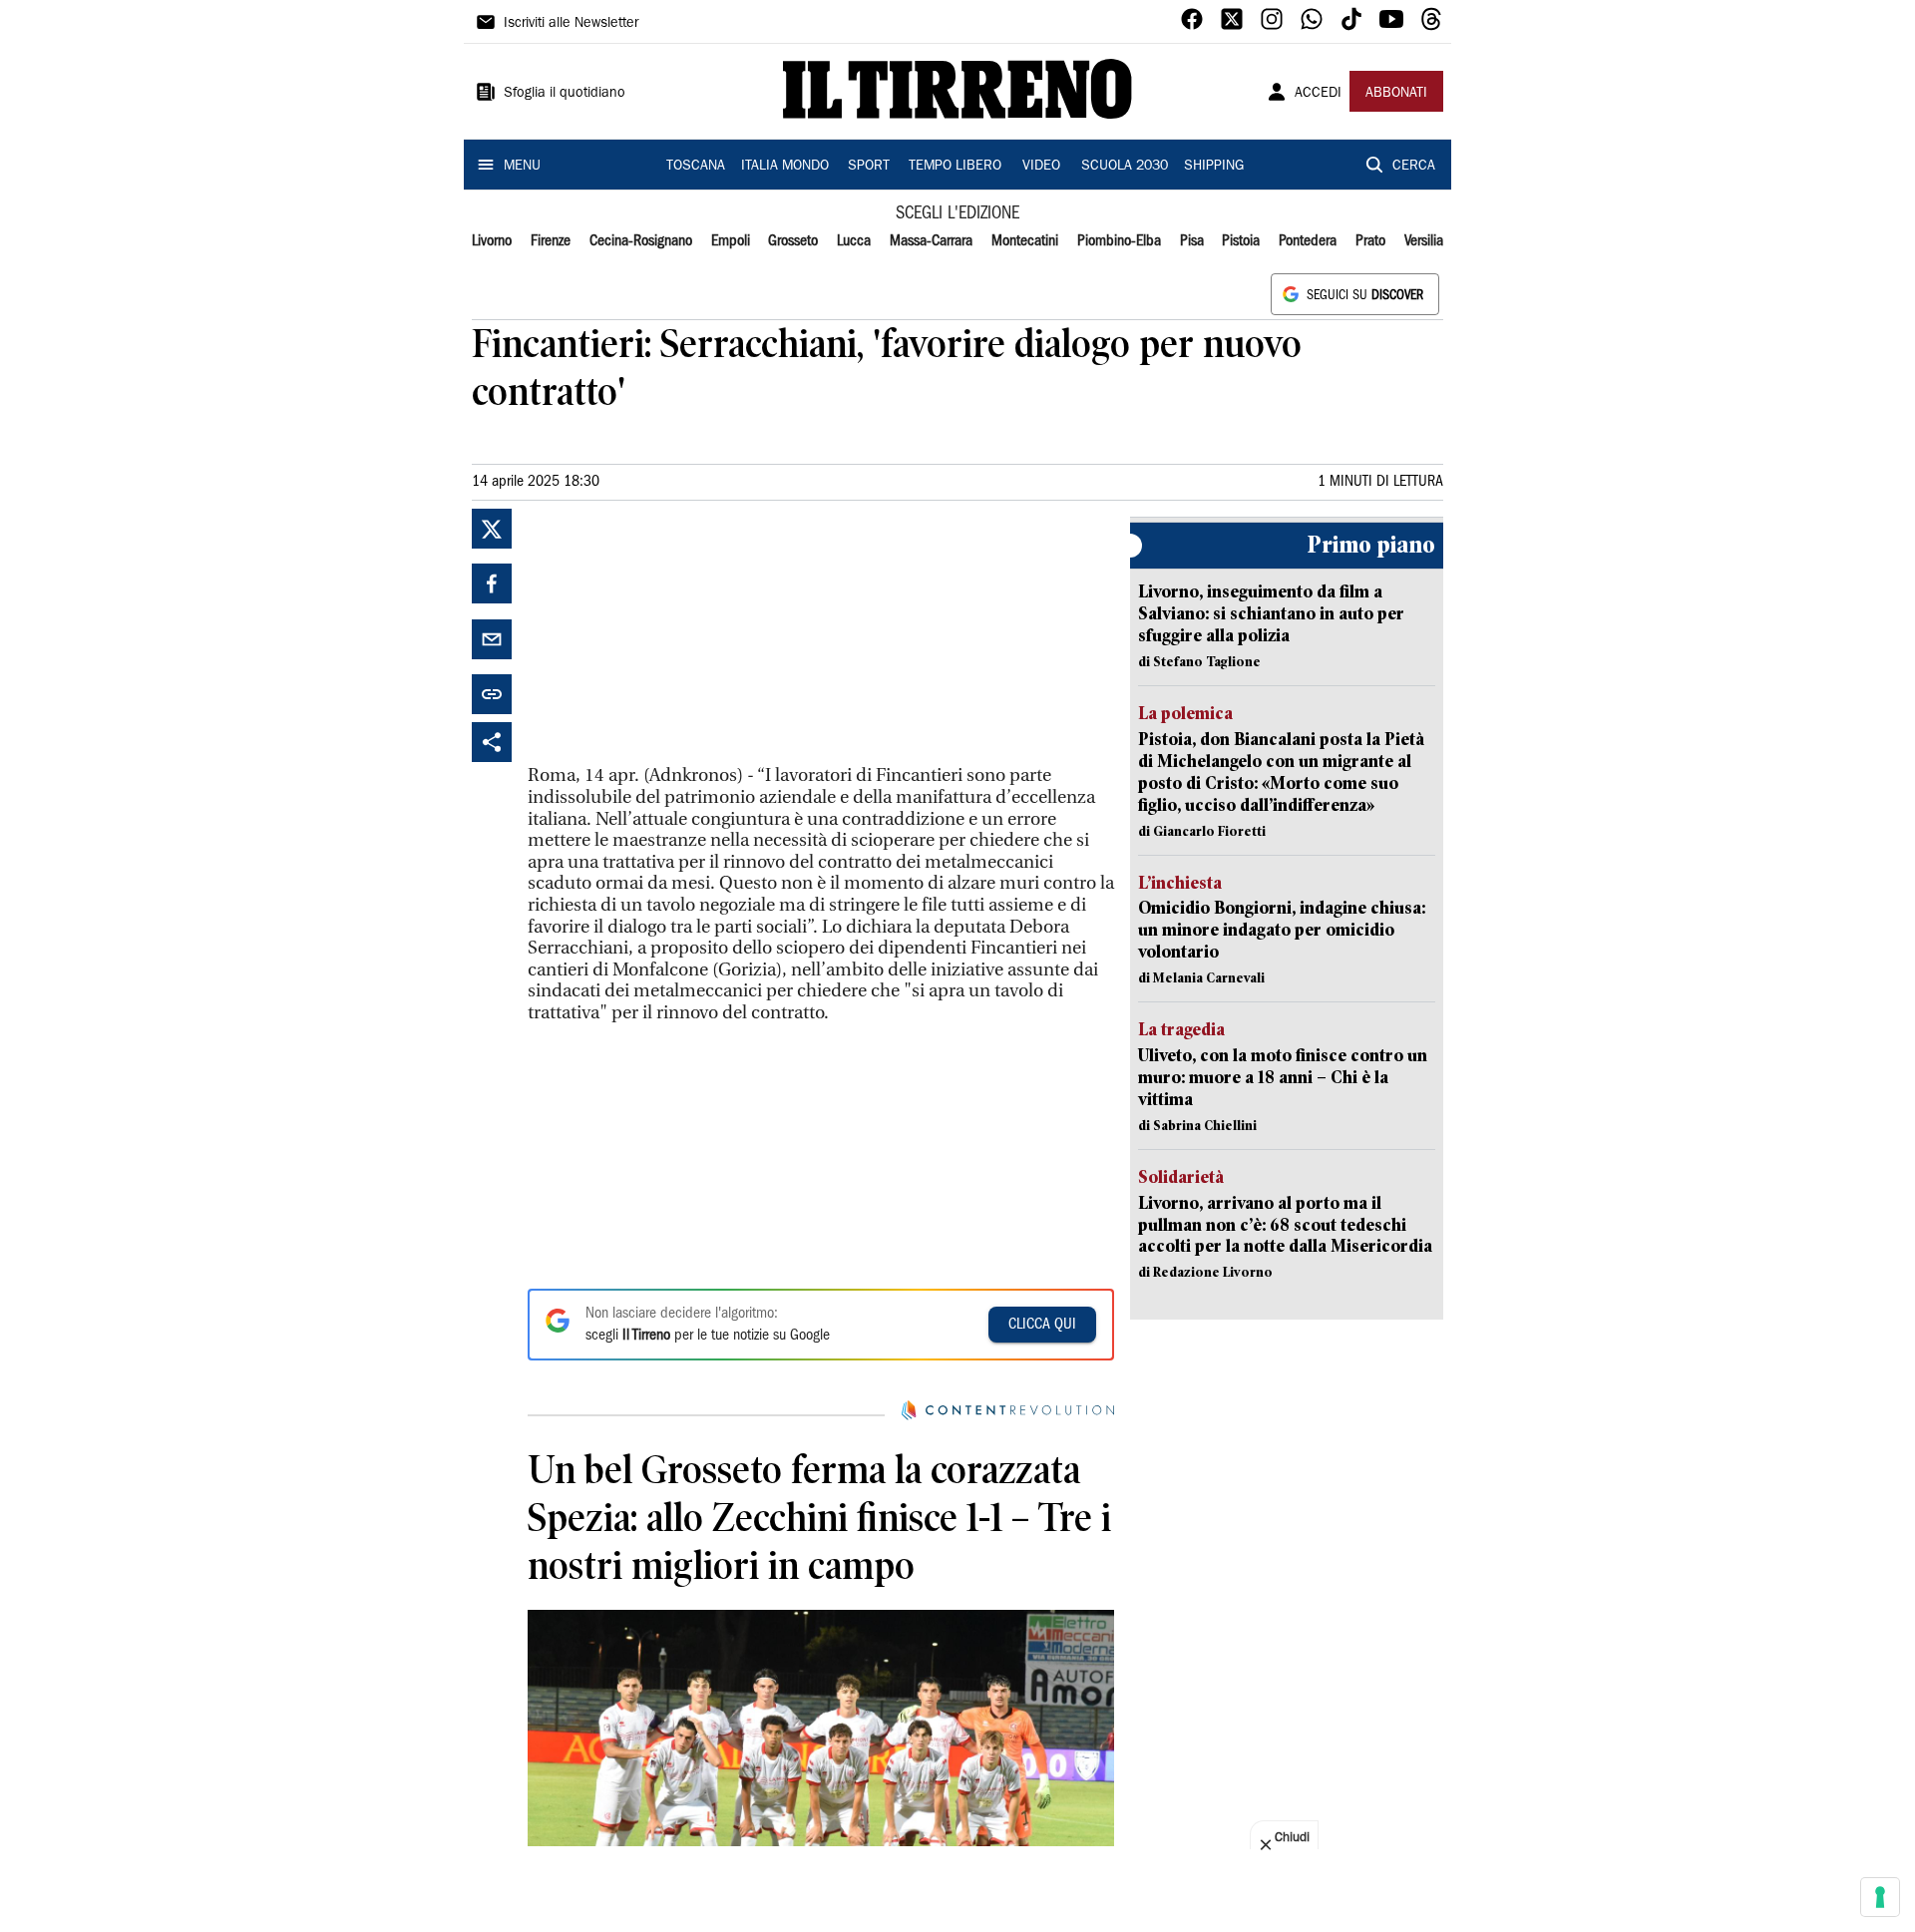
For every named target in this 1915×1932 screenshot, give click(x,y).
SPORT (869, 167)
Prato (1370, 241)
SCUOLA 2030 (1125, 167)
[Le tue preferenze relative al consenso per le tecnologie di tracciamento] (1880, 1897)
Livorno (492, 241)
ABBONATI (1396, 94)
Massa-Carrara (931, 241)
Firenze (551, 241)
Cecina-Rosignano (641, 241)
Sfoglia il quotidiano (565, 94)
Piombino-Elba (1119, 241)
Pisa (1192, 241)
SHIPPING (1214, 167)
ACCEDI (1318, 94)
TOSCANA (696, 167)
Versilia (1424, 241)
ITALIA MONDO (785, 167)
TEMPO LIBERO (955, 167)
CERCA (1414, 167)
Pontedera (1308, 241)
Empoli (731, 241)
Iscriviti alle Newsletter (571, 24)
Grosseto (793, 241)
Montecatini (1025, 241)
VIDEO (1041, 167)
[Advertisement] (677, 633)
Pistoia (1241, 241)
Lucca (854, 241)
